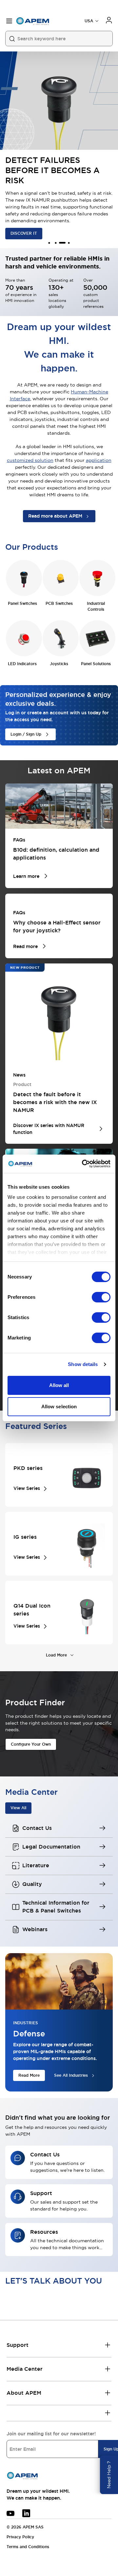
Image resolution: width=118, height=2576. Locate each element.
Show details (83, 1364)
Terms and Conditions (28, 2547)
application (99, 460)
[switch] (101, 1297)
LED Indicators (22, 664)
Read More (29, 2075)
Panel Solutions (96, 664)
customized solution (30, 460)
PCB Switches (59, 604)
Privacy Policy (20, 2537)
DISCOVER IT (24, 233)
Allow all (59, 1385)
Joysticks (59, 664)
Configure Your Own (31, 1744)
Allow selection (59, 1407)
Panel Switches (22, 604)
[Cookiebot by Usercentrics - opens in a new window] (83, 1164)
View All (18, 1808)
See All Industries (71, 2075)
